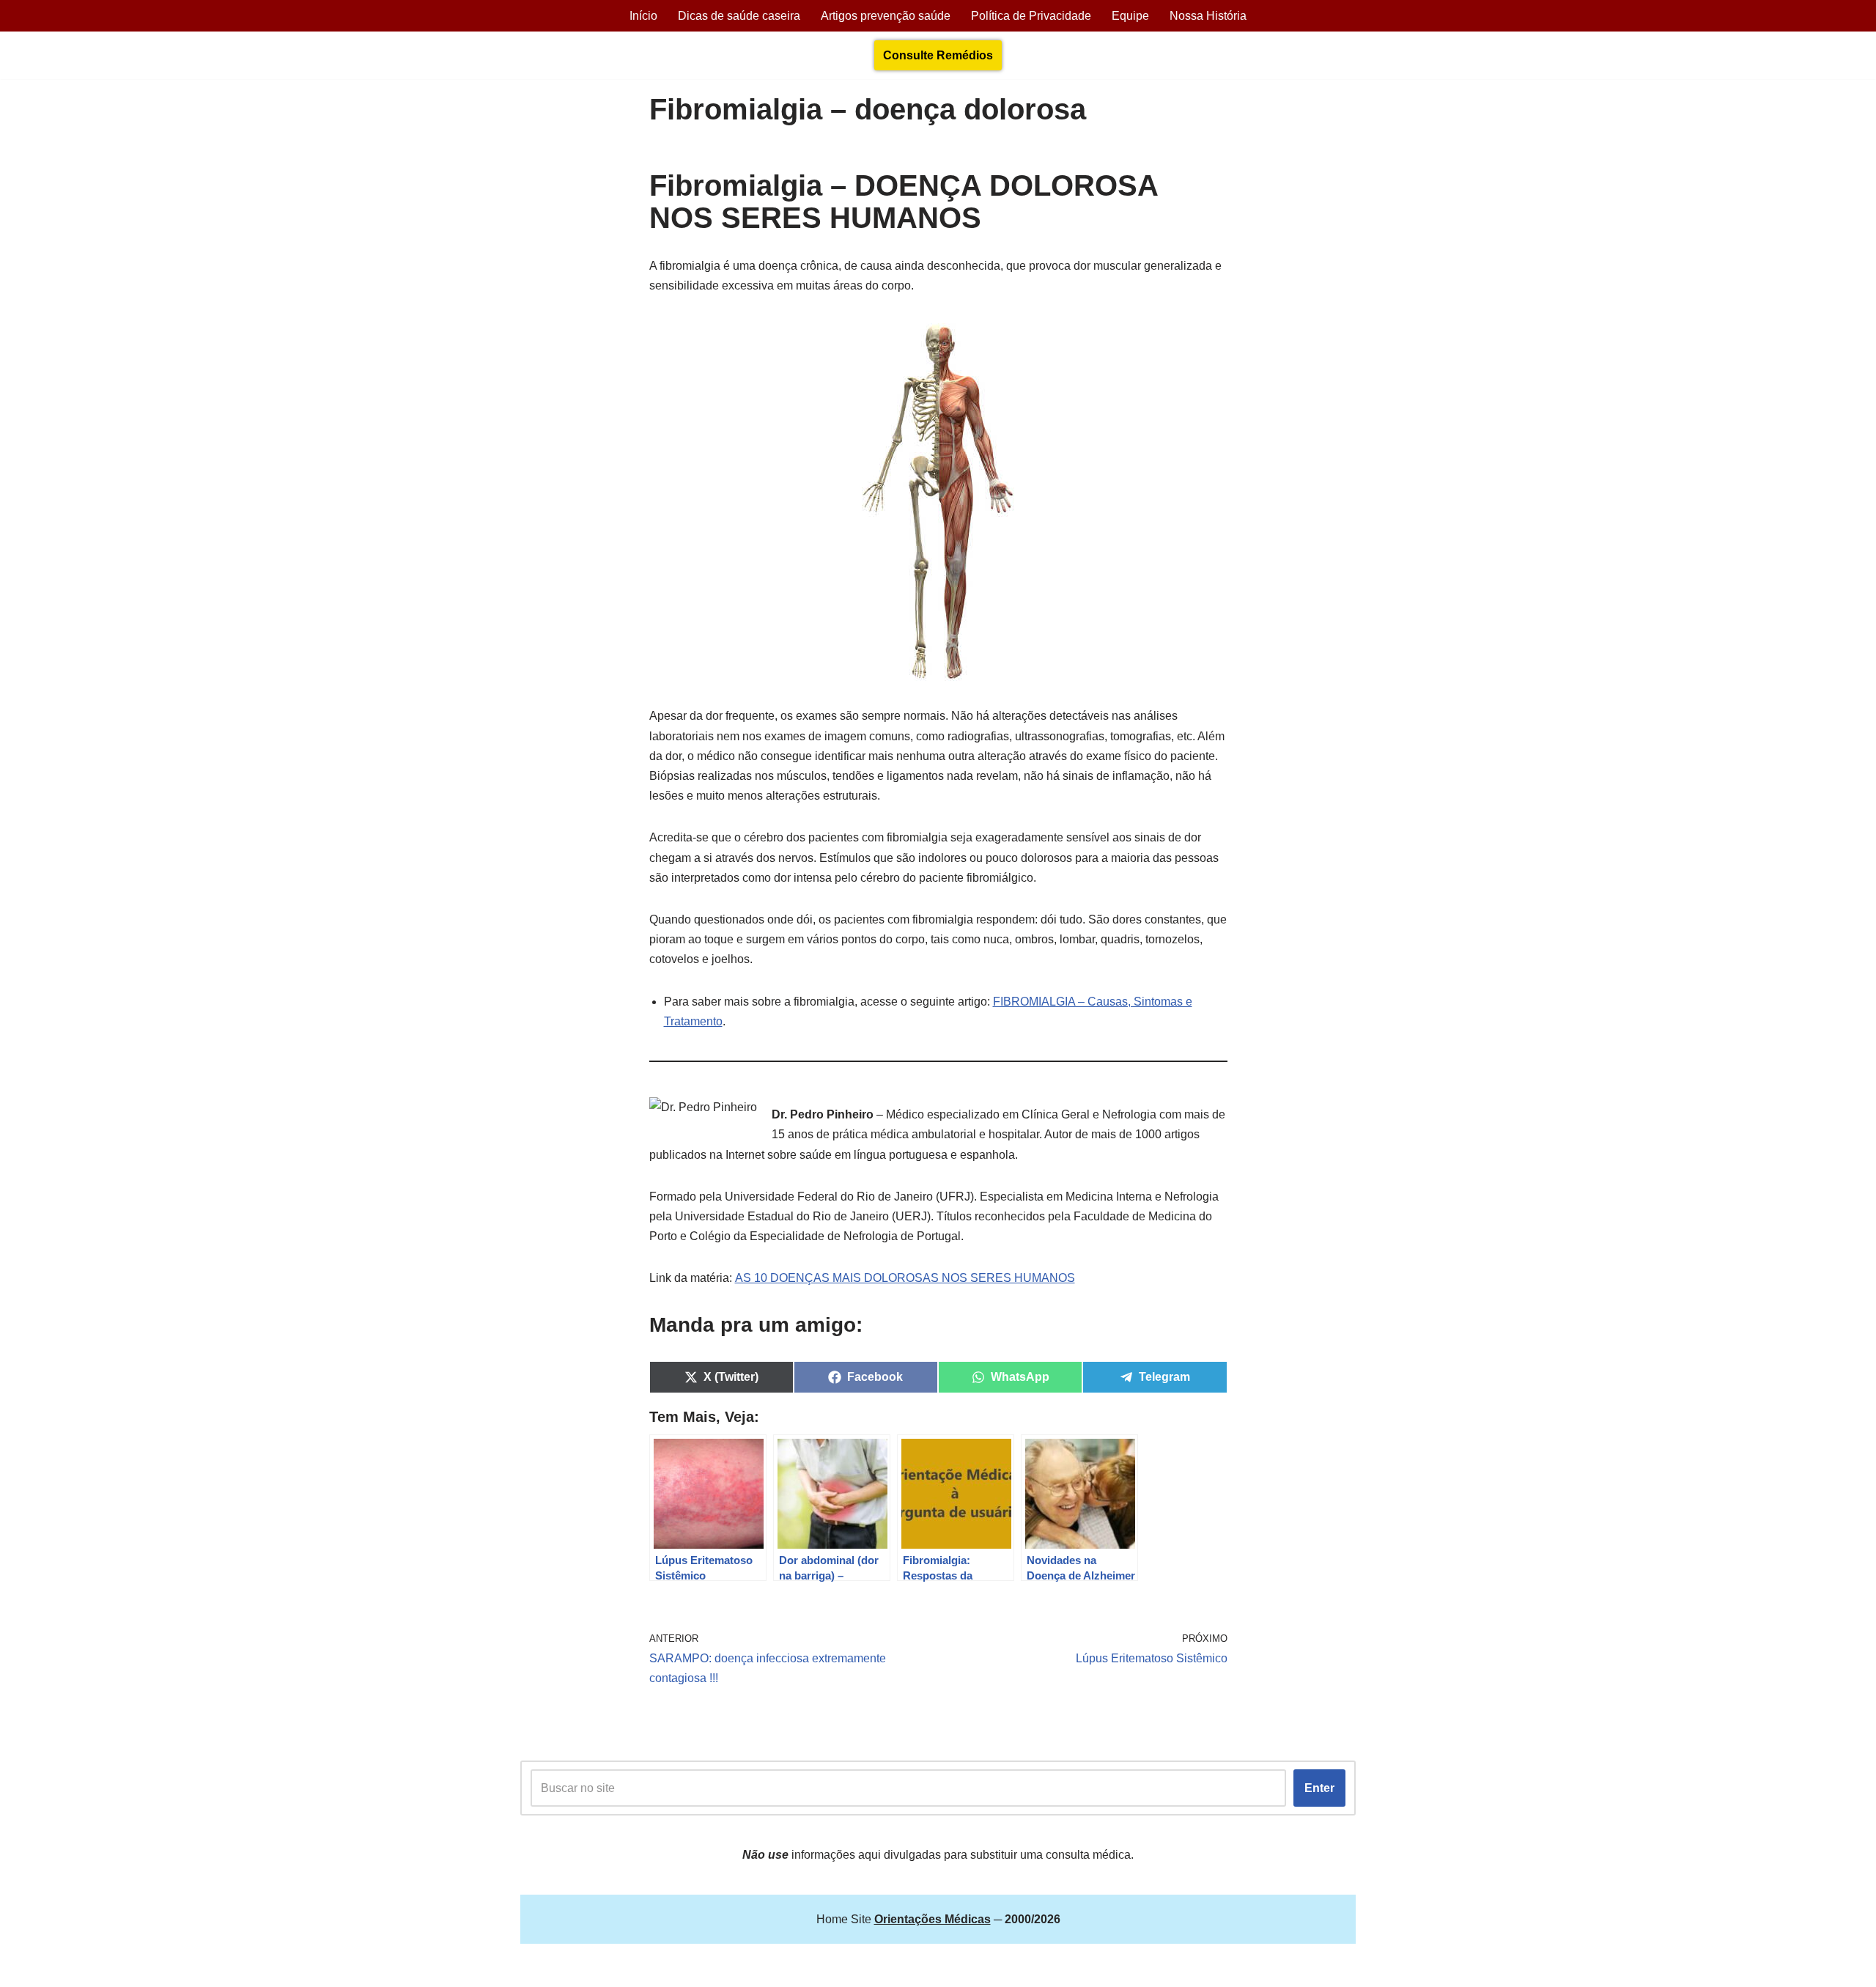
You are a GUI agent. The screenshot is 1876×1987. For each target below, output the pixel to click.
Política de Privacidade (1031, 16)
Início (643, 16)
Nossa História (1208, 16)
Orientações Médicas (649, 1968)
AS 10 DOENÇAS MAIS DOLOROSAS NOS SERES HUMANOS (905, 1278)
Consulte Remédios (938, 55)
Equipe (1130, 16)
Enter (1319, 1788)
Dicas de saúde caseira (739, 16)
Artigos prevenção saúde (886, 16)
